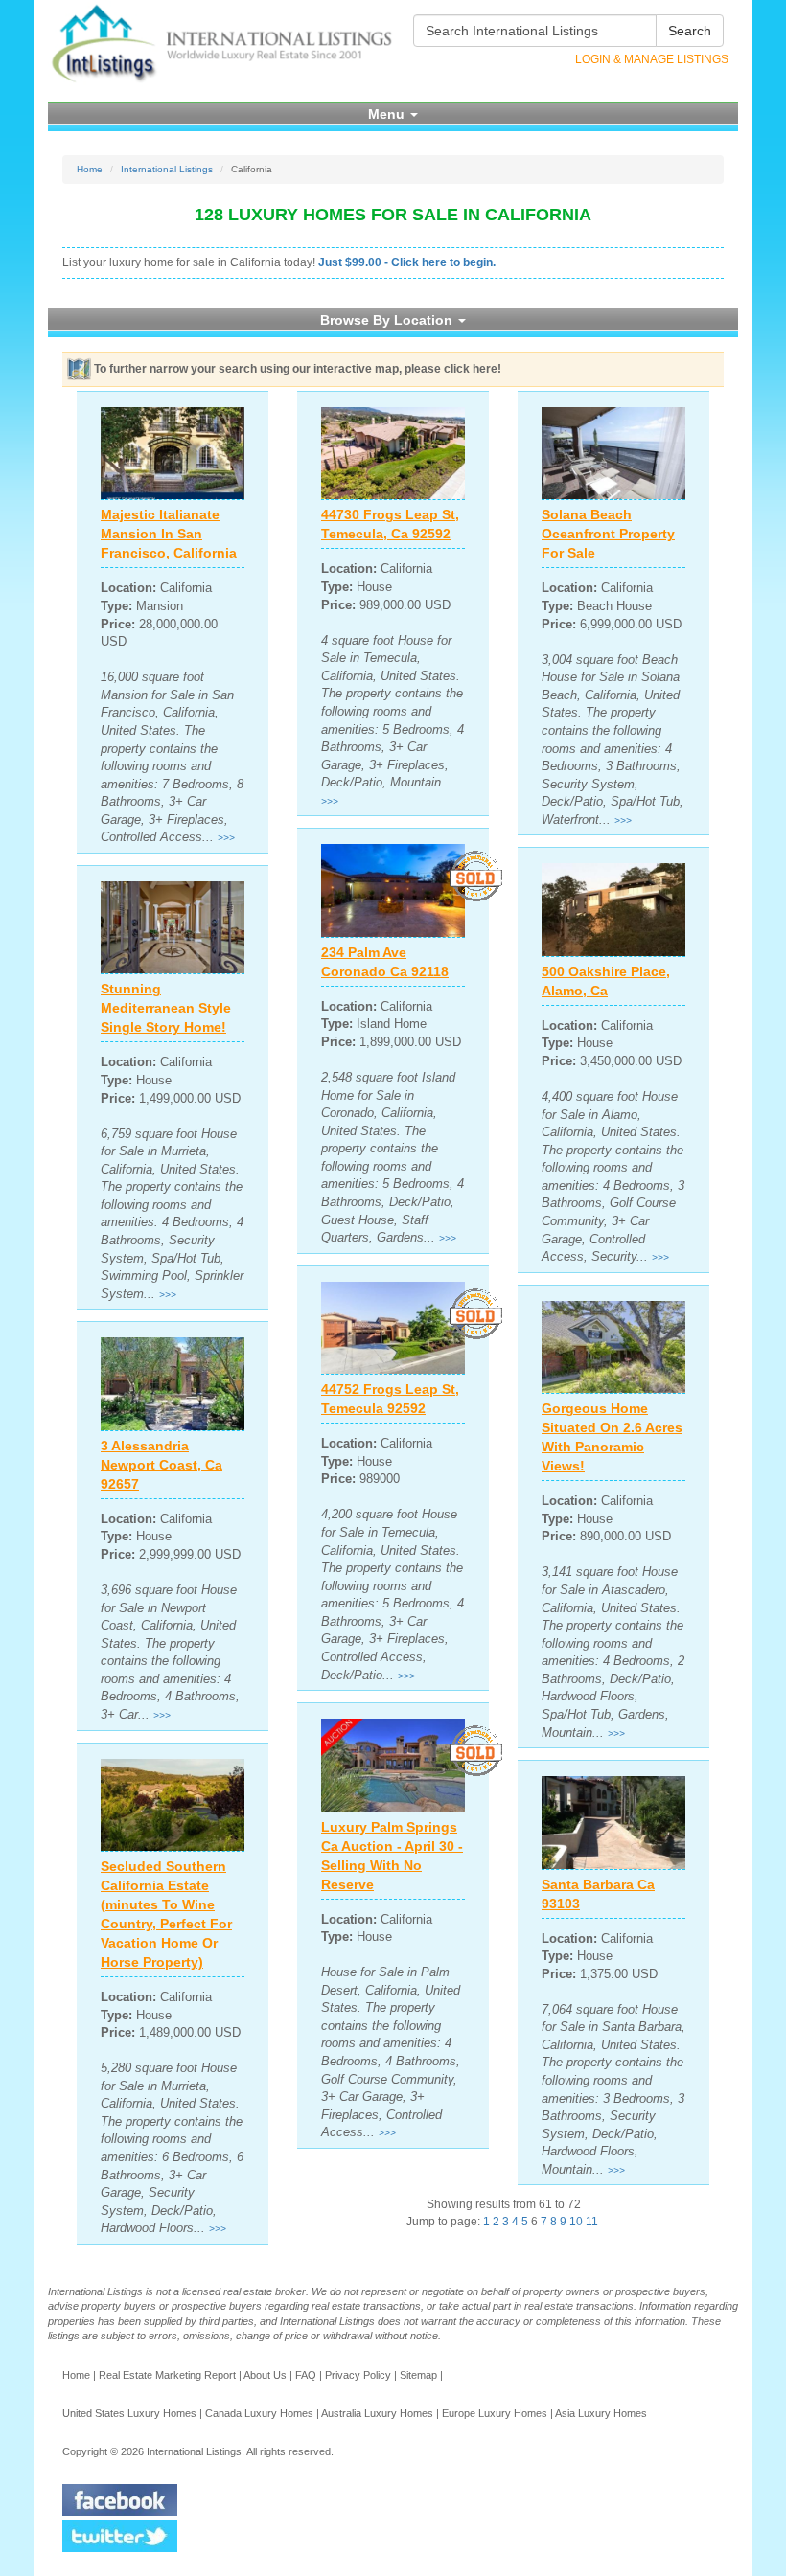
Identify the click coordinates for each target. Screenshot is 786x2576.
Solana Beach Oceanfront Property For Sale (608, 534)
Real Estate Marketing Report (167, 2375)
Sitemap (418, 2375)
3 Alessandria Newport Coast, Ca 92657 (162, 1465)
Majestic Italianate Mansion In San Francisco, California (169, 534)
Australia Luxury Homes (377, 2413)
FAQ (306, 2375)
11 (592, 2222)
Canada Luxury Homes (259, 2413)
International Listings (167, 169)
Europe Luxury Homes (495, 2413)
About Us (265, 2375)
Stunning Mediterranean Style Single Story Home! (166, 1008)
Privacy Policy (358, 2375)
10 (576, 2222)
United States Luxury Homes (129, 2413)
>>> (226, 838)
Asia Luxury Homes (601, 2413)
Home (90, 169)
